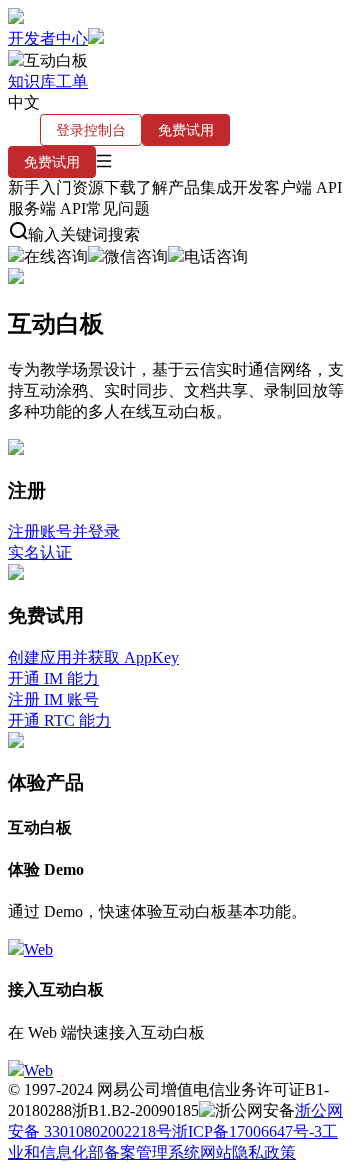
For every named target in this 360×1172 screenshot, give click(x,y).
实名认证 (40, 552)
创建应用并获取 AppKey (93, 657)
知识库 (32, 81)
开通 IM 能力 (53, 678)
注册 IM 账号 (53, 699)
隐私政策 (264, 1152)
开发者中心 (48, 38)
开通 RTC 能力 (59, 720)
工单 (72, 81)
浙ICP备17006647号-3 (247, 1131)
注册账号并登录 (64, 531)
